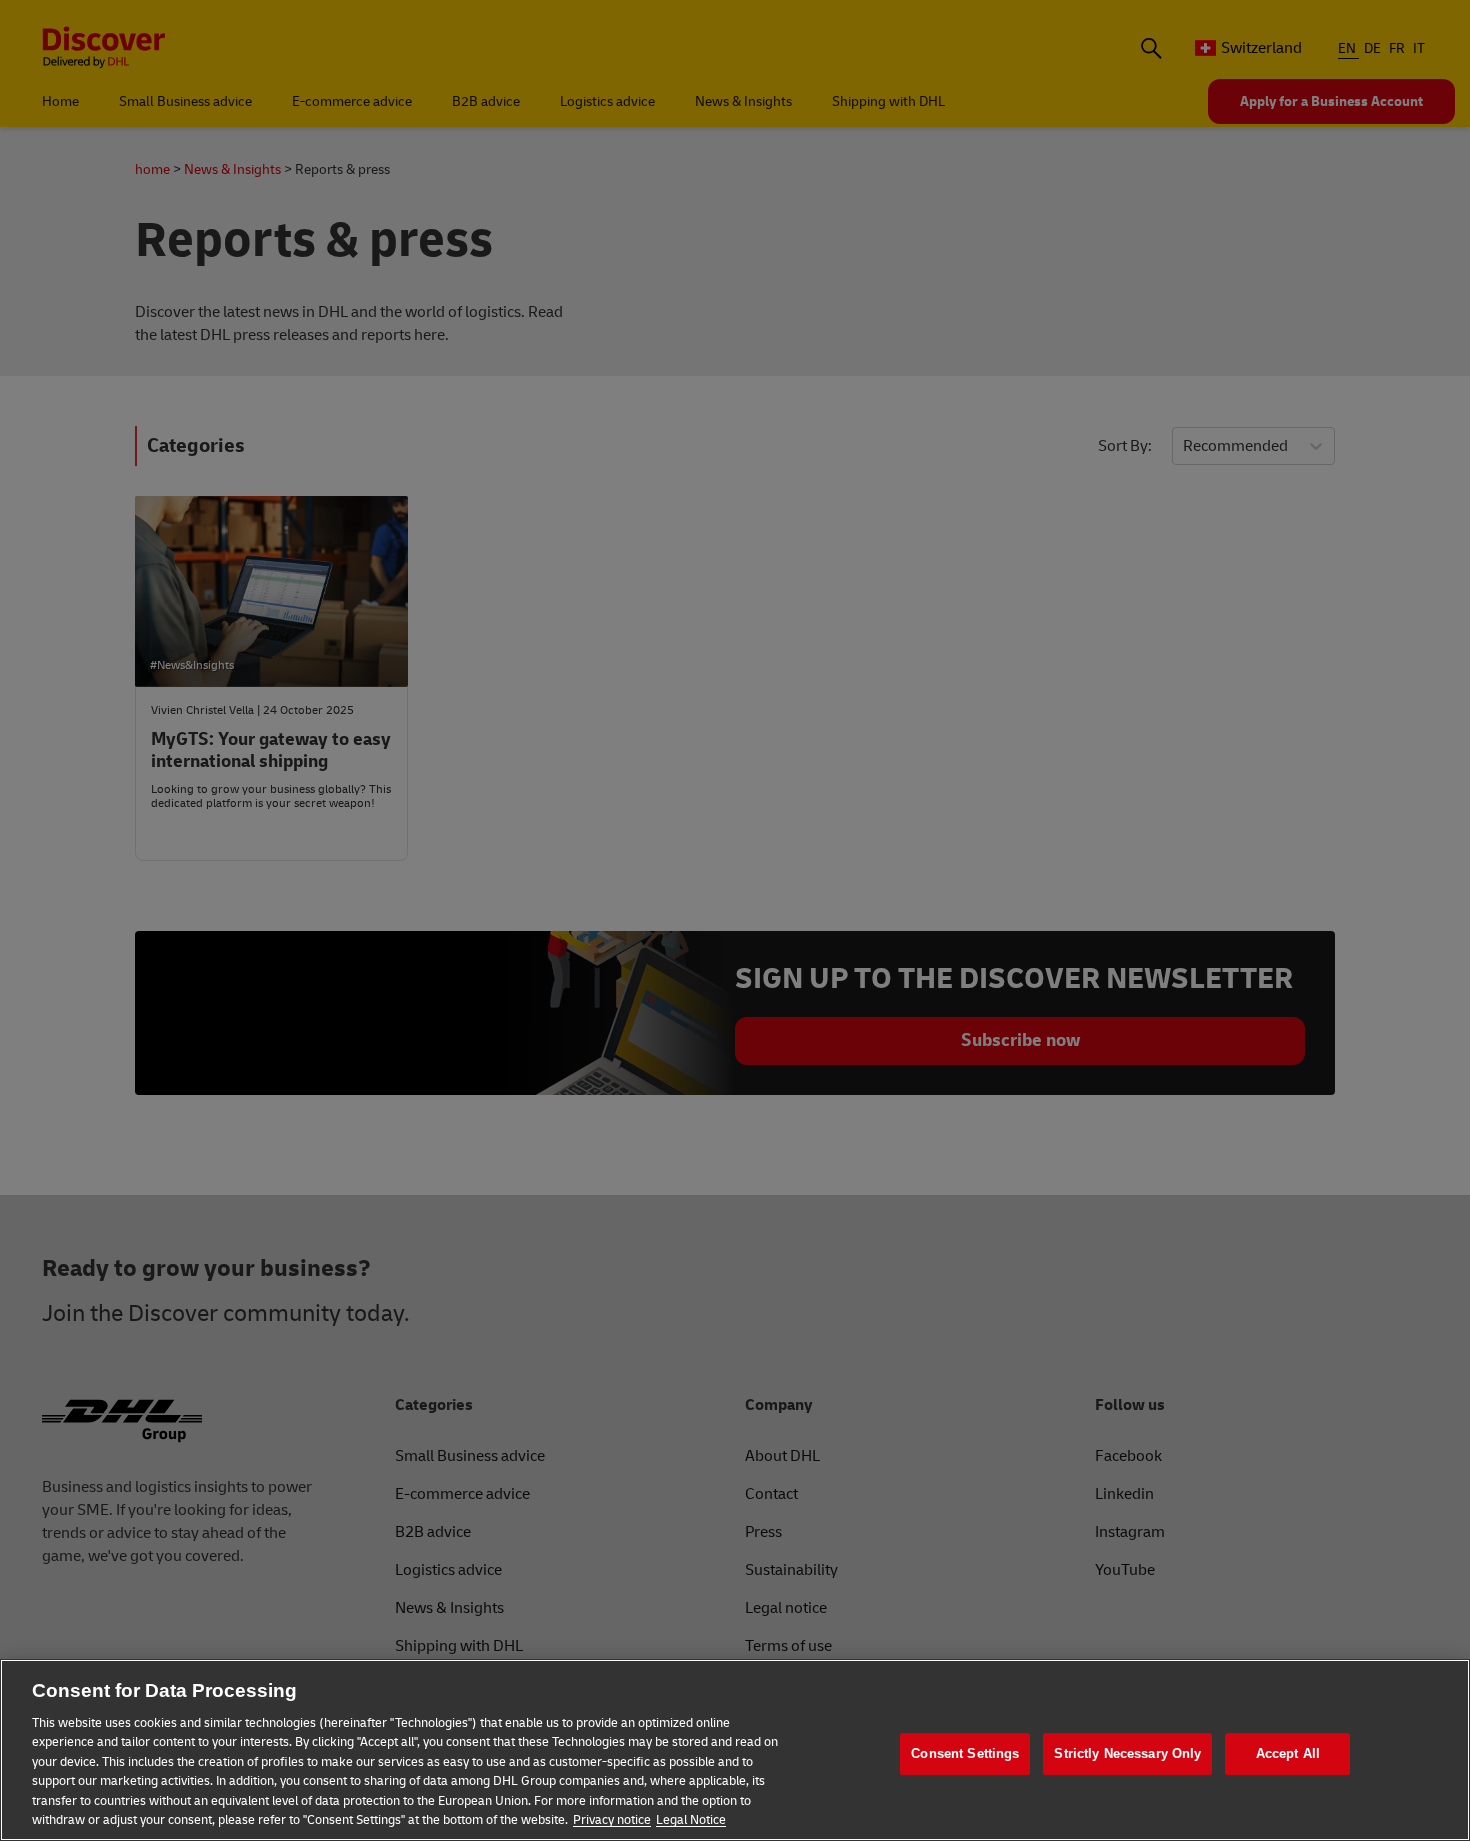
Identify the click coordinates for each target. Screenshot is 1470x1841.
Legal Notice (691, 1820)
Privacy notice (612, 1820)
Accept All (1288, 1753)
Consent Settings (965, 1753)
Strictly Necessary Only (1127, 1753)
